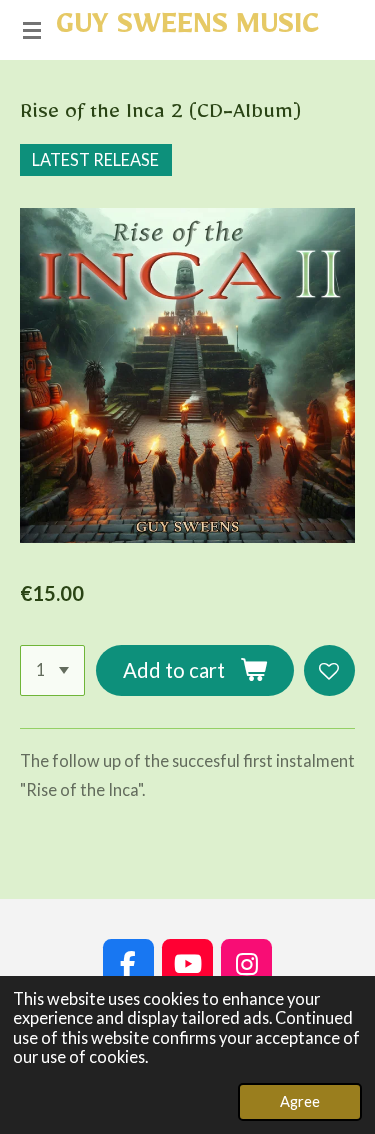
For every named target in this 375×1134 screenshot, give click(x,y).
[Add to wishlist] (329, 670)
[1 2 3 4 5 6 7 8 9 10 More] (52, 670)
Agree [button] (300, 1101)
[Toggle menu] (32, 30)
